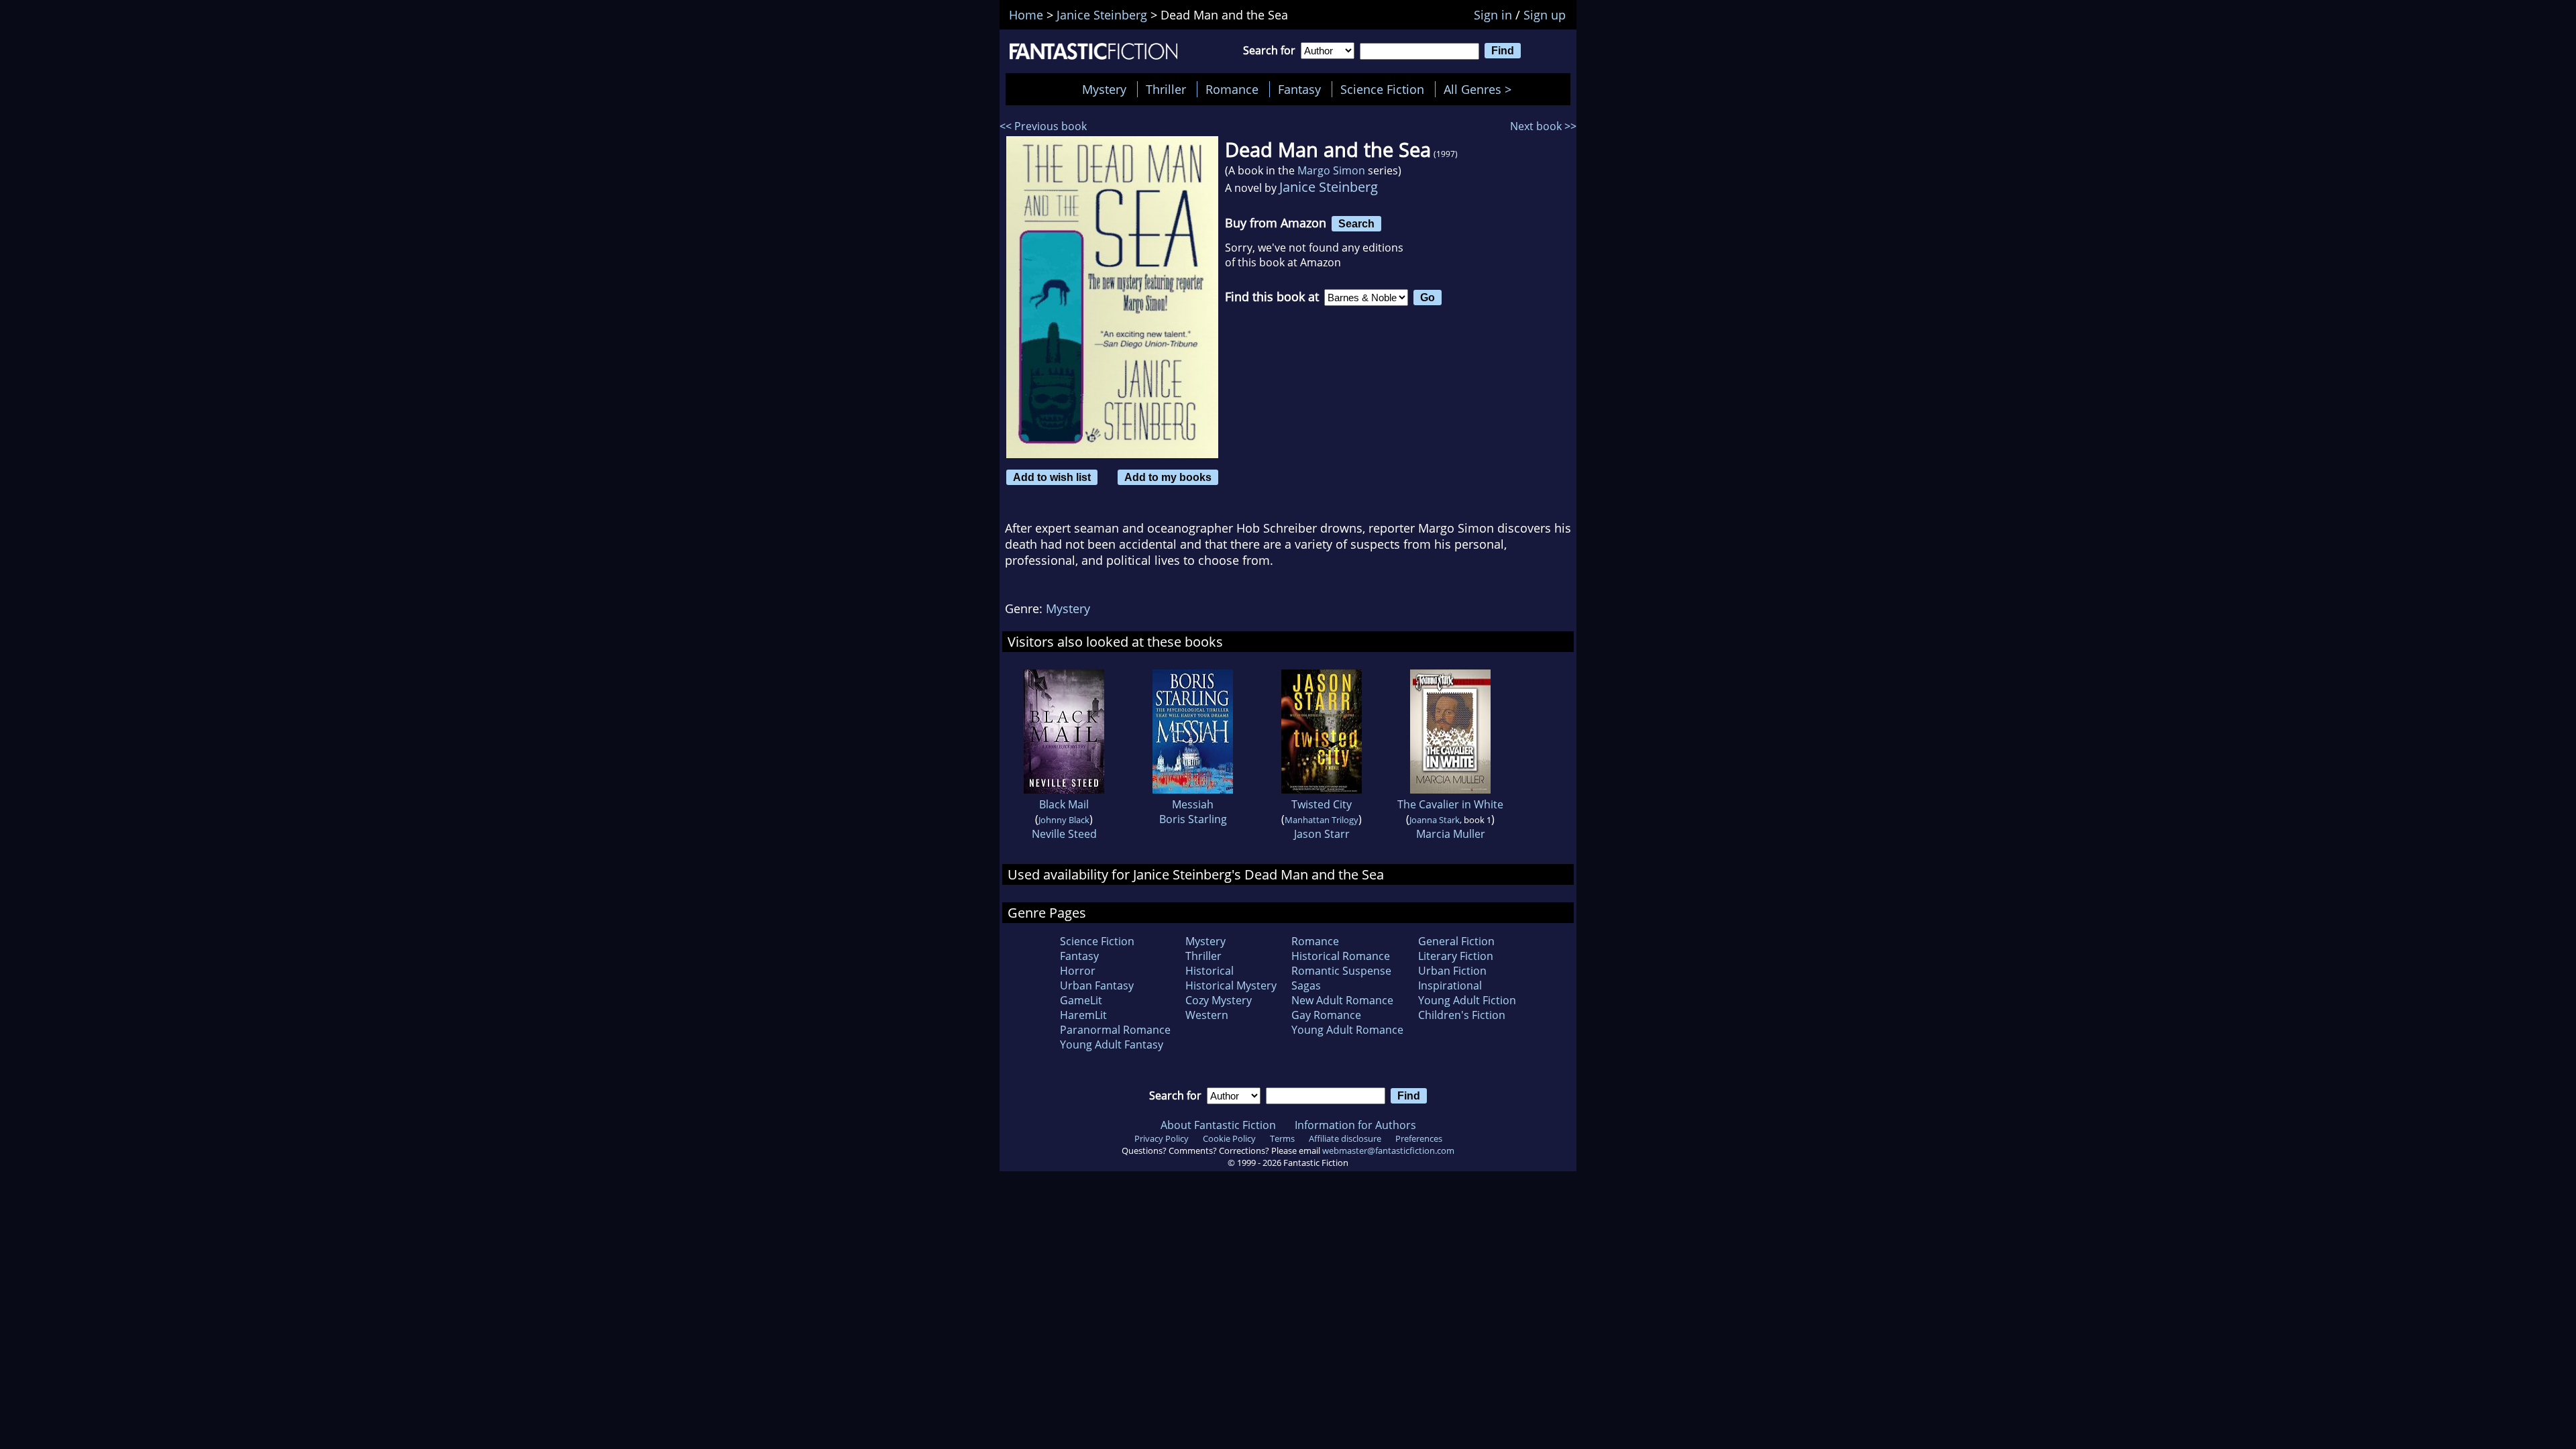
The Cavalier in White (1450, 804)
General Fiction (1456, 941)
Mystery (1104, 89)
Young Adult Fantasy (1112, 1044)
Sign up (1545, 15)
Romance (1232, 89)
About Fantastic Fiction (1218, 1125)
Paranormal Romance (1115, 1030)
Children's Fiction (1462, 1015)
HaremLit (1083, 1015)
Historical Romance (1341, 956)
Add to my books (1168, 477)
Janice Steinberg (1329, 187)
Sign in (1493, 15)
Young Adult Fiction (1467, 1000)
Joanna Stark (1435, 820)
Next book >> (1543, 126)
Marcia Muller (1451, 834)
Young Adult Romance (1347, 1030)
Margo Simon (1331, 170)
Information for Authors (1355, 1125)
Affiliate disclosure (1345, 1138)
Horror (1078, 971)
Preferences (1419, 1138)
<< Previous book (1043, 126)
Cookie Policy (1229, 1138)
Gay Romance (1326, 1015)
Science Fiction (1382, 89)
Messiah (1193, 804)
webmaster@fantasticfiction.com (1388, 1150)
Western (1207, 1015)
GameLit (1081, 1000)
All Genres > (1481, 89)
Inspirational (1450, 985)
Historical (1210, 971)
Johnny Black (1064, 820)
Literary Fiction (1456, 956)
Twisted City (1322, 804)
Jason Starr (1322, 834)
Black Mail (1064, 804)
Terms (1282, 1138)
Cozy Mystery (1219, 1000)
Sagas (1306, 985)
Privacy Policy (1162, 1138)
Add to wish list (1052, 477)
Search (1356, 223)
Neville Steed (1064, 834)
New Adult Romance (1342, 1000)
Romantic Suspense (1341, 971)
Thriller (1166, 89)
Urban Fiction (1452, 971)
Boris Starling (1193, 819)
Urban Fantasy (1097, 985)
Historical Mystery (1231, 985)
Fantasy (1299, 89)
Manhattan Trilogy (1322, 820)
